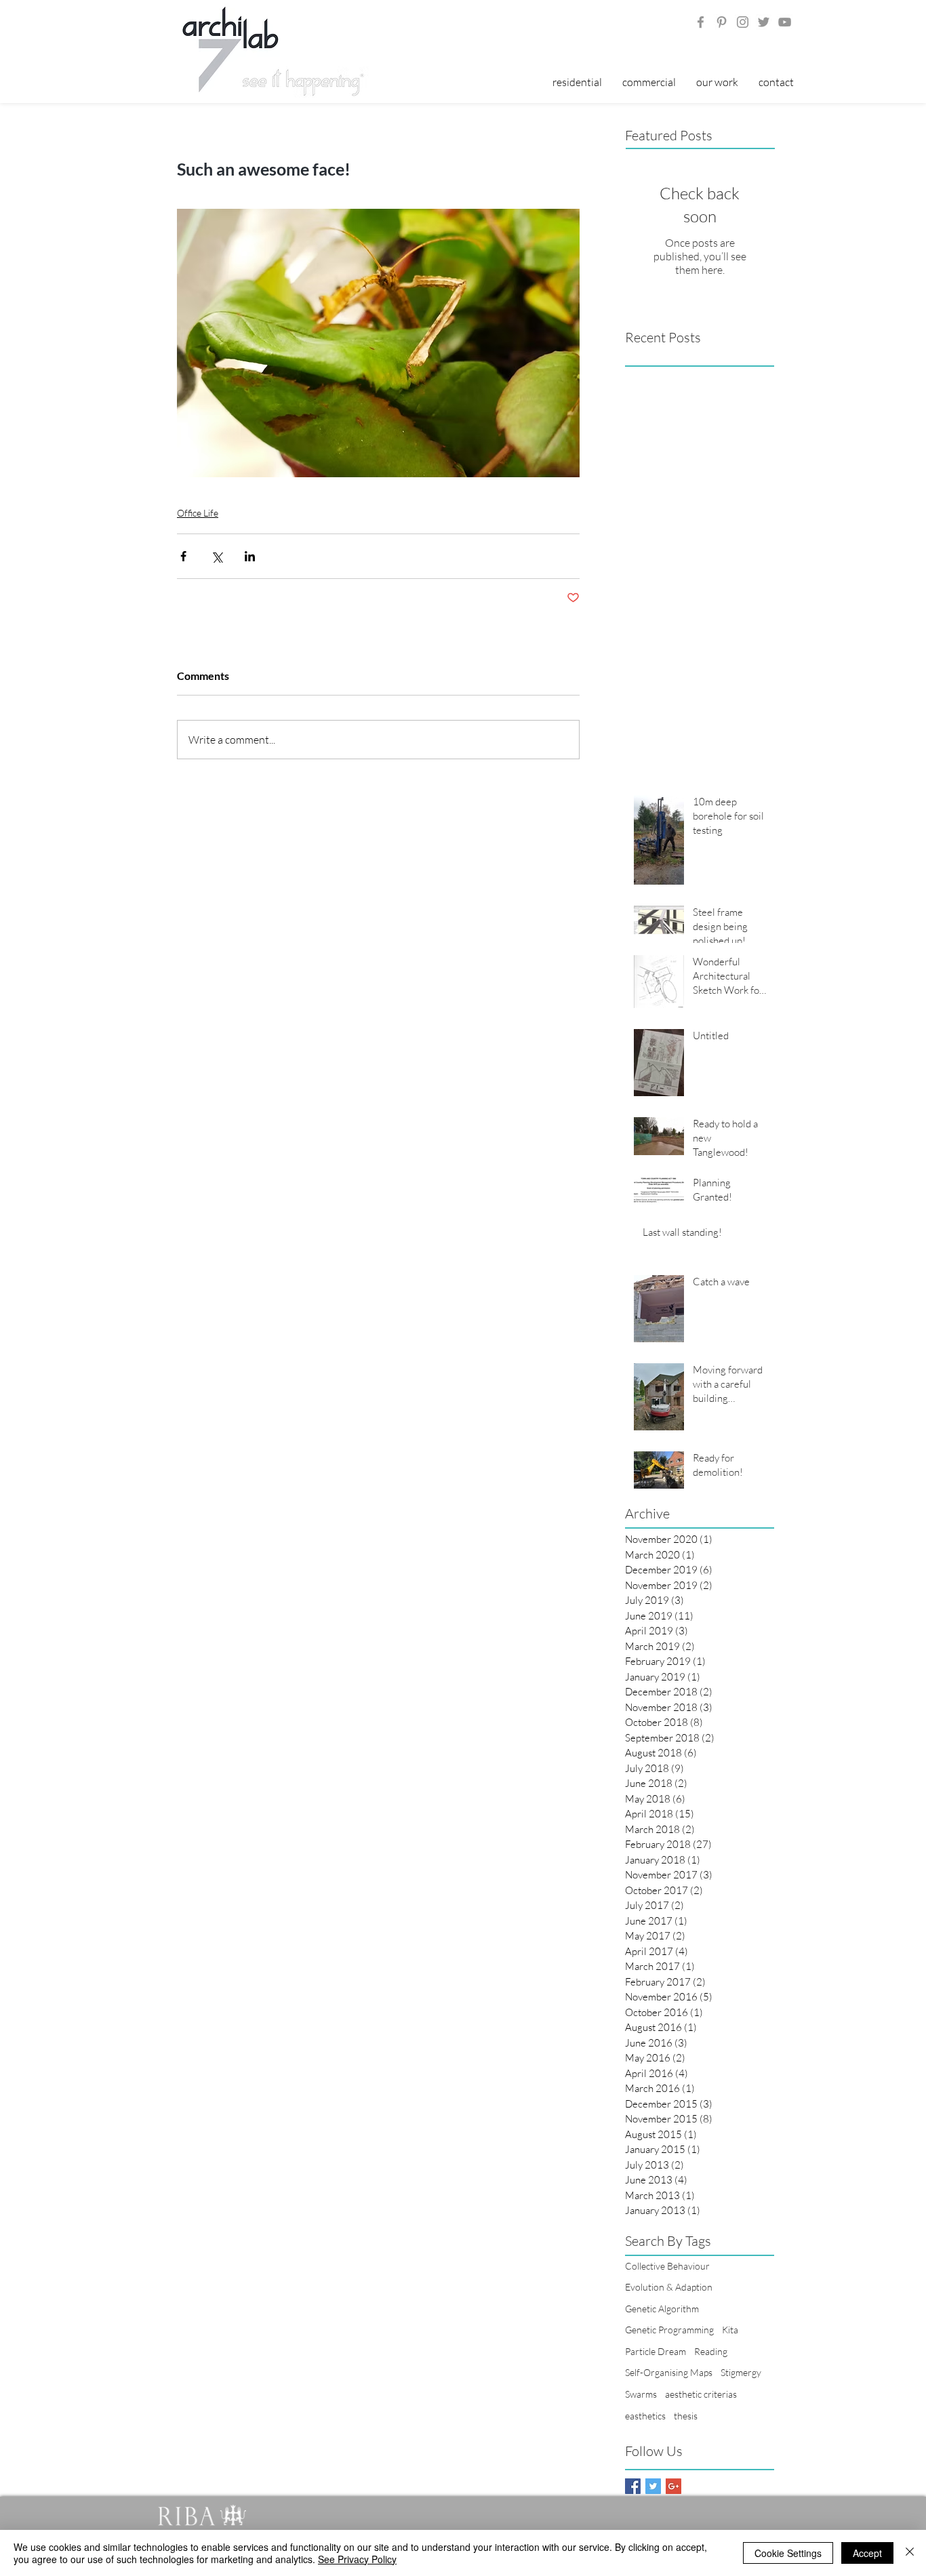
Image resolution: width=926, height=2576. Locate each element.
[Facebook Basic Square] (633, 2486)
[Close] (910, 2553)
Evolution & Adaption (669, 2287)
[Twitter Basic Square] (653, 2486)
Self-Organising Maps (669, 2372)
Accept (867, 2553)
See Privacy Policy (357, 2559)
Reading (711, 2351)
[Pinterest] (722, 22)
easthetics (645, 2416)
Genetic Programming (669, 2330)
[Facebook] (701, 22)
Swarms (641, 2394)
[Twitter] (764, 22)
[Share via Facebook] (183, 556)
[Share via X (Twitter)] (217, 556)
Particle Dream (656, 2351)
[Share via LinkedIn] (250, 556)
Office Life (198, 513)
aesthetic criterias (701, 2394)
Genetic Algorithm (662, 2309)
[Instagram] (743, 22)
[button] (717, 82)
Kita (730, 2330)
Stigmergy (741, 2372)
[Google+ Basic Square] (673, 2486)
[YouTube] (785, 22)
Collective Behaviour (667, 2266)
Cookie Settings (788, 2553)
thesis (686, 2416)
